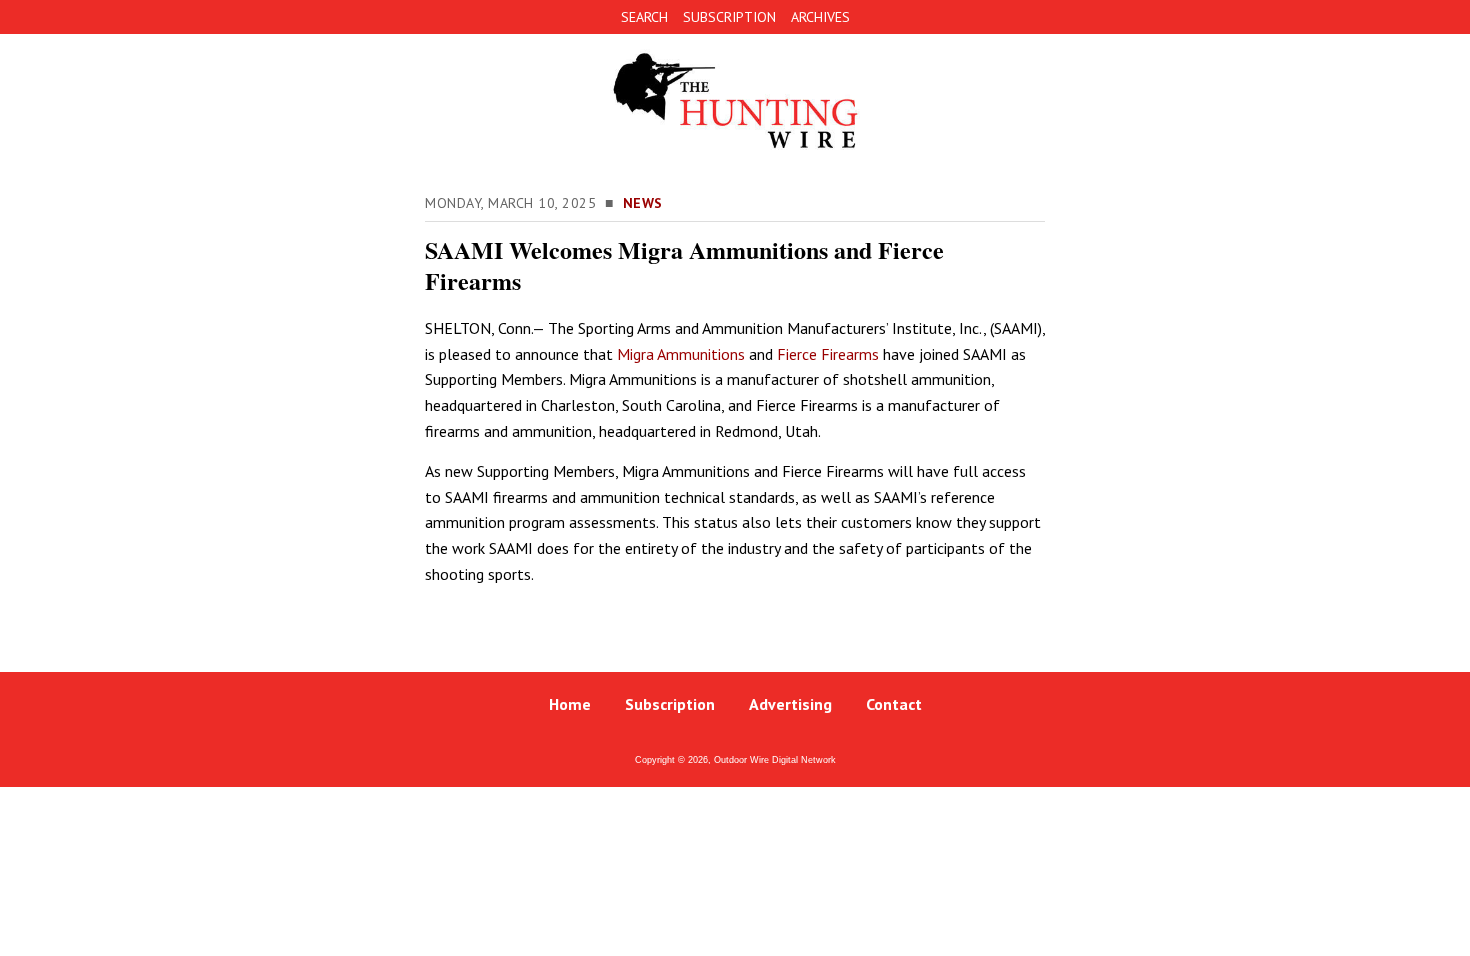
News (643, 203)
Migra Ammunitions (681, 354)
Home (570, 704)
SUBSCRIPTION (729, 17)
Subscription (670, 704)
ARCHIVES (820, 17)
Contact (894, 704)
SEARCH (644, 17)
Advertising (790, 704)
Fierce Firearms (828, 354)
